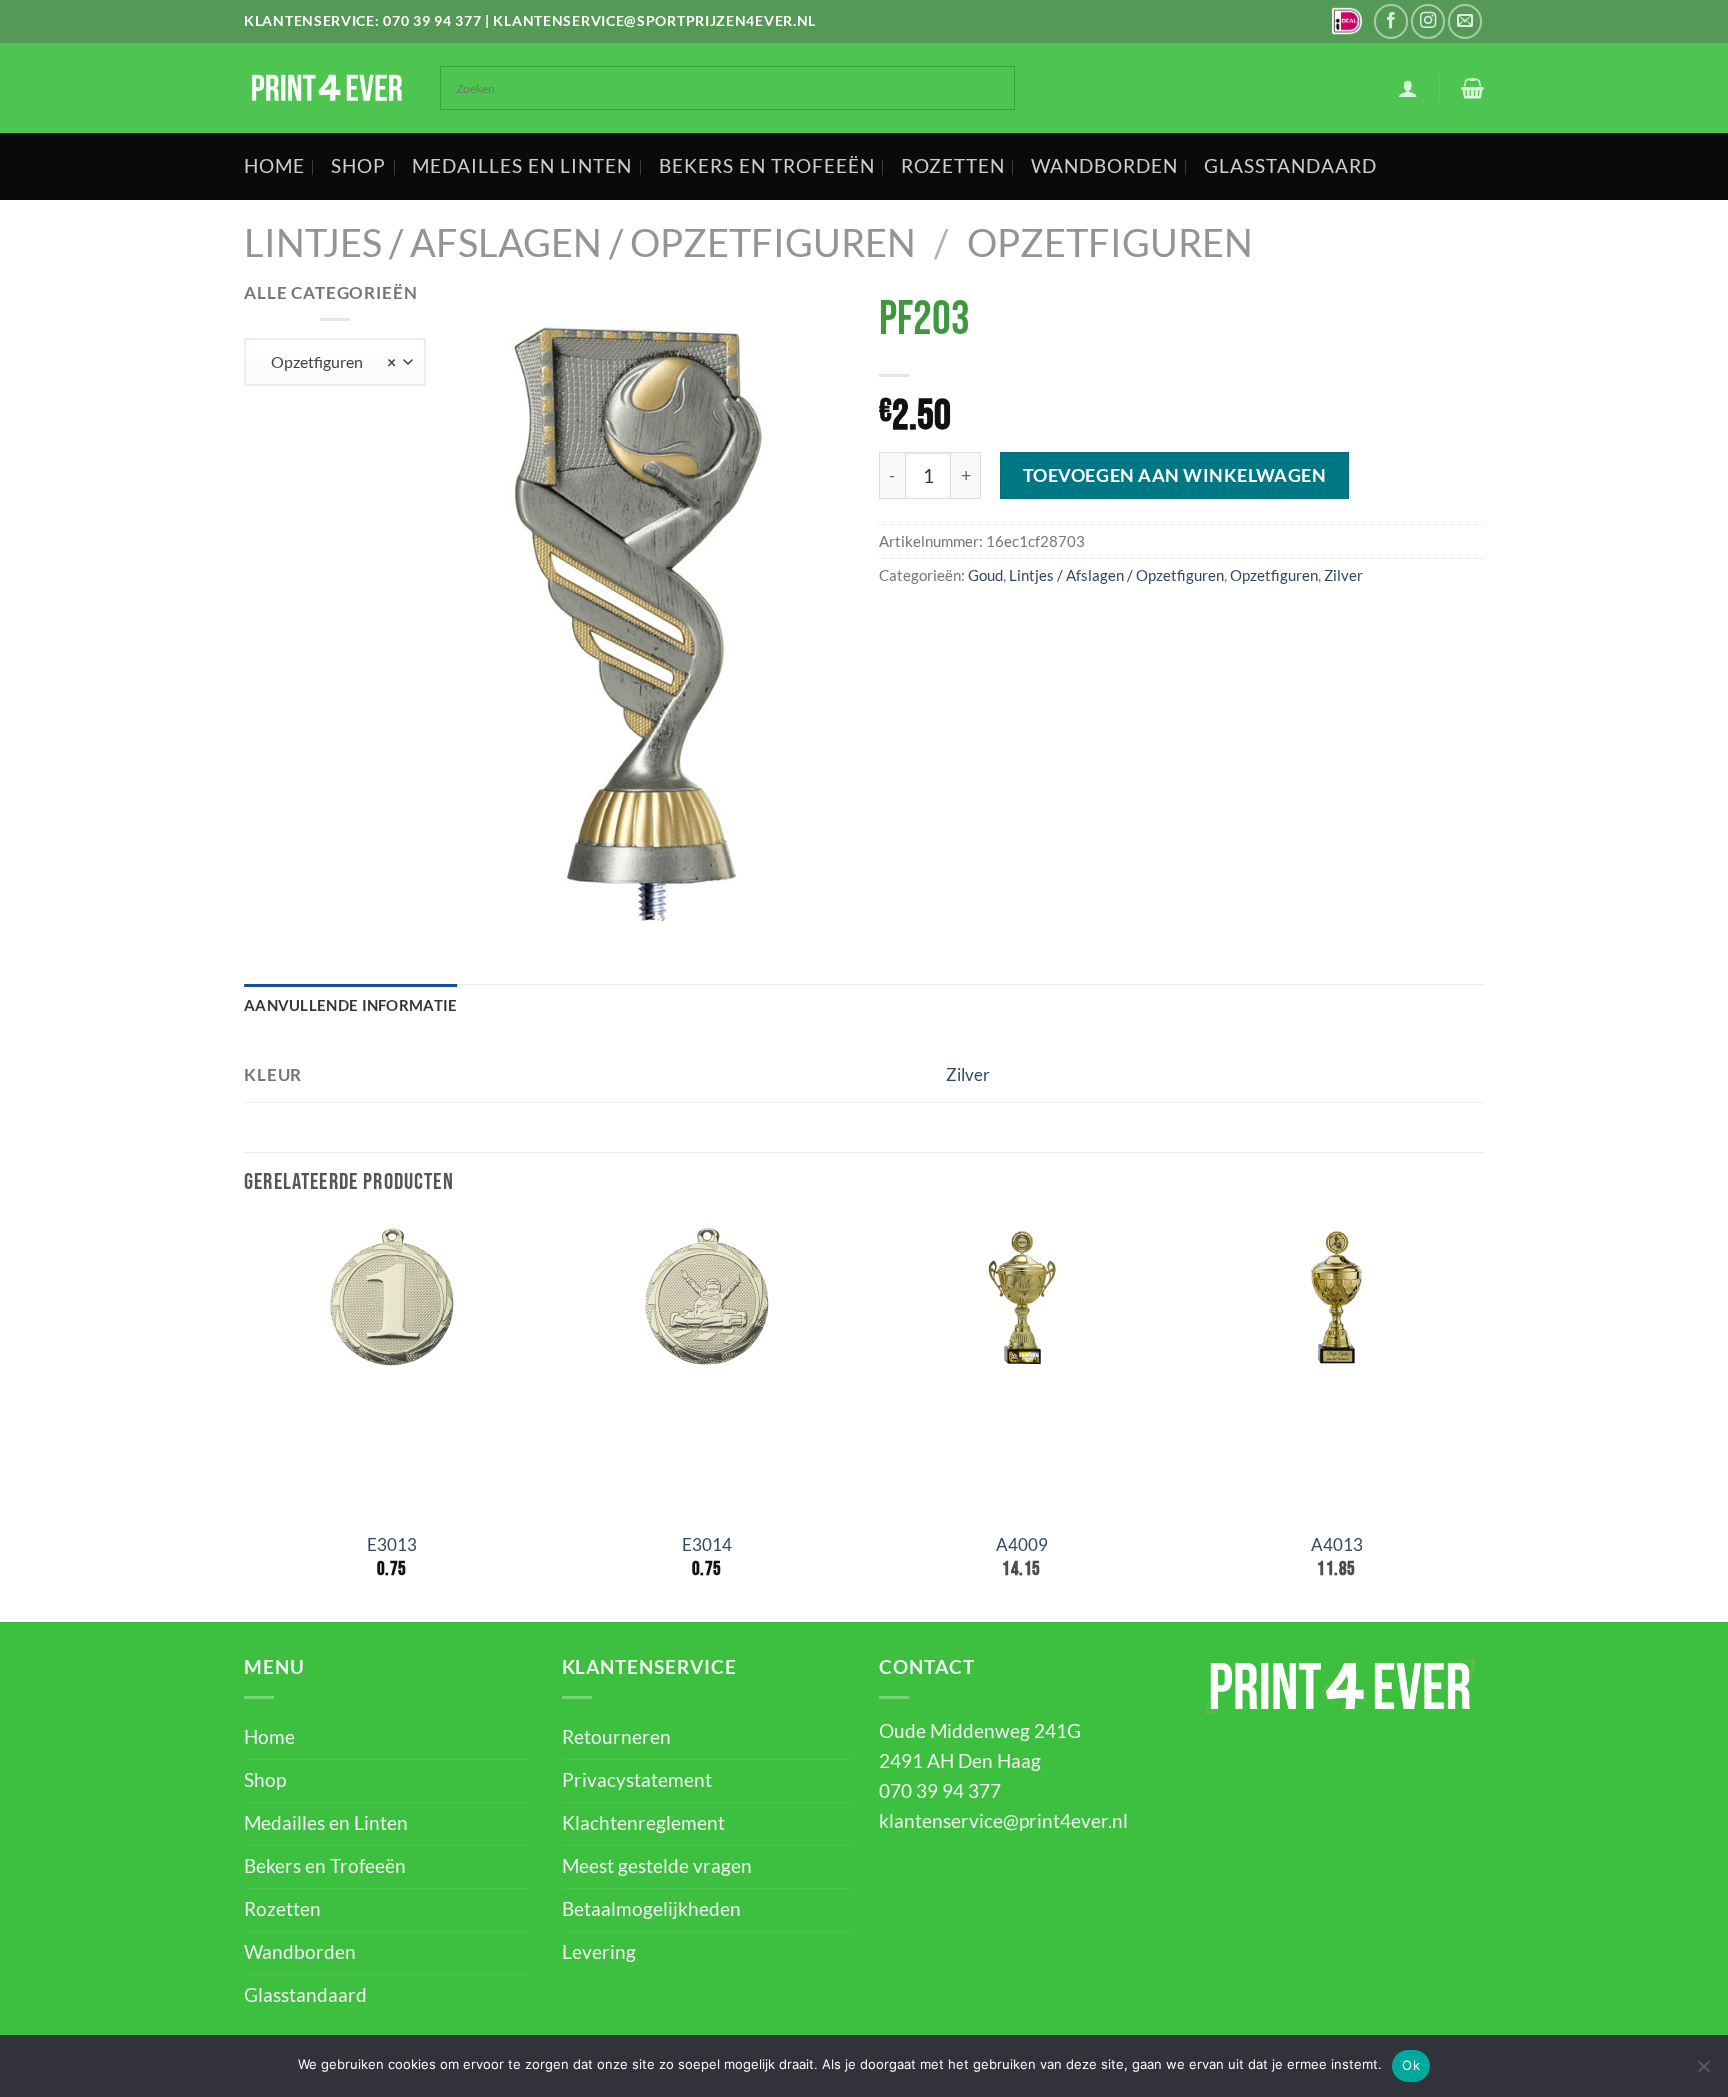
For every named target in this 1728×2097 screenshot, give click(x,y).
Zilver (1343, 575)
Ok (1411, 2065)
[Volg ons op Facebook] (1391, 21)
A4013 (1337, 1544)
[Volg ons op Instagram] (1428, 21)
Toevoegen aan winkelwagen (1175, 475)
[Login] (1408, 88)
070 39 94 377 (432, 20)
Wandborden (1104, 166)
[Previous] (245, 1421)
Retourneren (616, 1737)
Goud (985, 575)
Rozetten (953, 166)
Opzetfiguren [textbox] (328, 361)
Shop (358, 166)
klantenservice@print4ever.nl (1003, 1821)
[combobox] (335, 362)
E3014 (707, 1544)
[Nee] (1703, 2072)
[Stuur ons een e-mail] (1465, 21)
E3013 (392, 1544)
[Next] (1483, 1421)
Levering (599, 1952)
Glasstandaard (1290, 166)
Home (274, 166)
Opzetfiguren (1110, 242)
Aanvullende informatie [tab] (351, 1005)
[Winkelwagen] (1472, 88)
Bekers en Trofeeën (767, 166)
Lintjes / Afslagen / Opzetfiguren (580, 242)
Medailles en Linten (522, 166)
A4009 (1022, 1544)
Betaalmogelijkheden (651, 1909)
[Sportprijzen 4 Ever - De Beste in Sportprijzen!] (327, 88)
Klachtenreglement (643, 1823)
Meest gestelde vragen (657, 1866)
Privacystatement (637, 1780)
